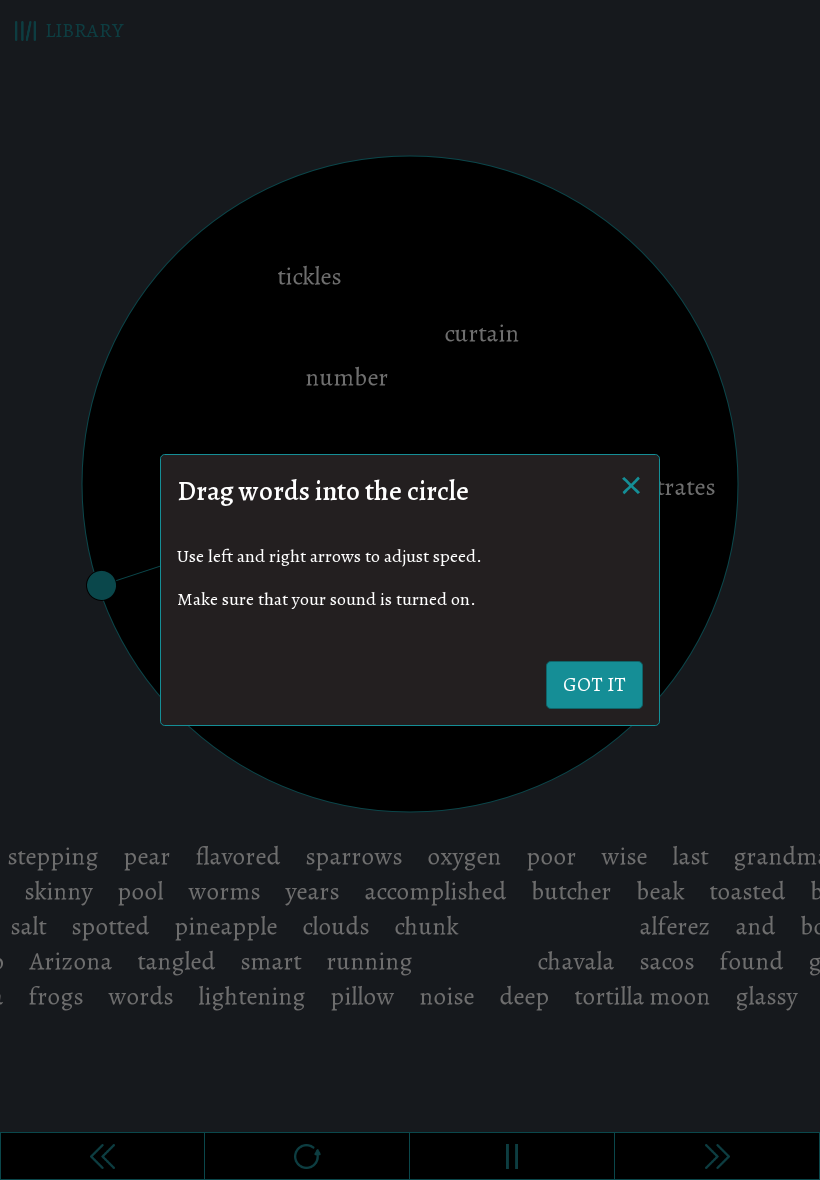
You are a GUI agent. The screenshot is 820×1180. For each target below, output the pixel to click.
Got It (594, 684)
